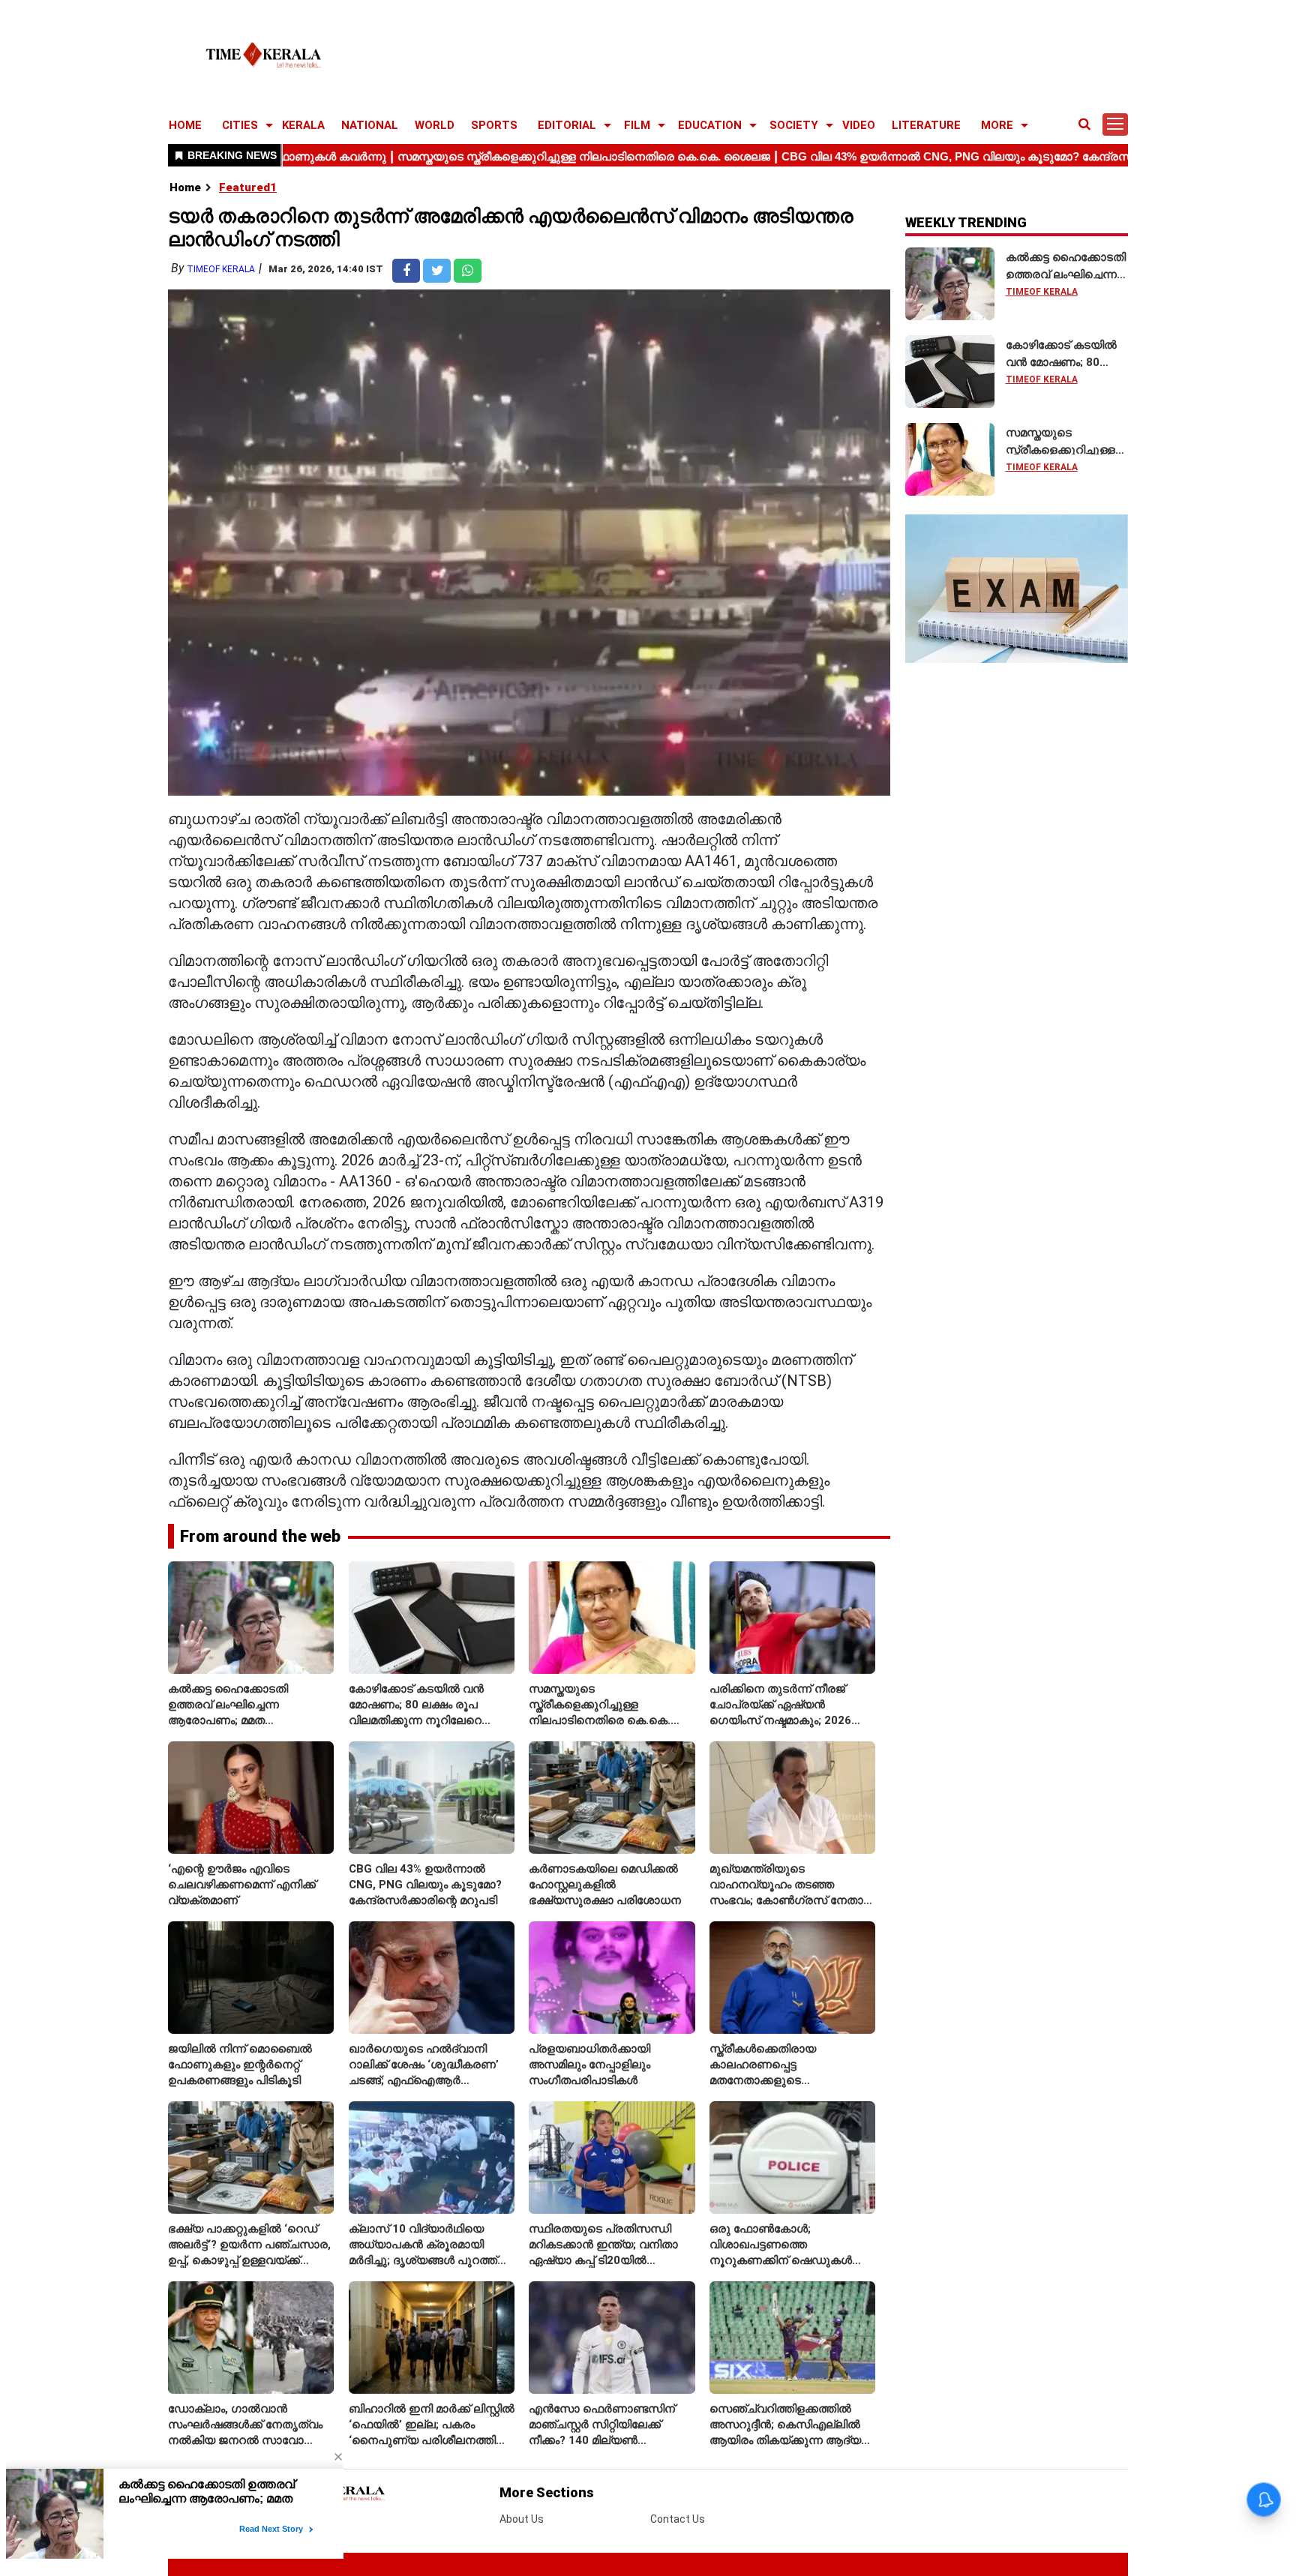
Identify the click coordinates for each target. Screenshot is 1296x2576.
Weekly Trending (966, 222)
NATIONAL (370, 125)
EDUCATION (710, 125)
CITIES (240, 125)
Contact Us (678, 2519)
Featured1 (248, 187)
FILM (637, 125)
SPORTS (494, 125)
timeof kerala (221, 269)
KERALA (303, 125)
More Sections (547, 2492)
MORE (997, 125)
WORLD (435, 125)
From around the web (260, 1536)
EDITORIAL (567, 125)
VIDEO (859, 125)
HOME (185, 125)
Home (185, 187)
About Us (522, 2519)
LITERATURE (926, 125)
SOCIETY (794, 125)
